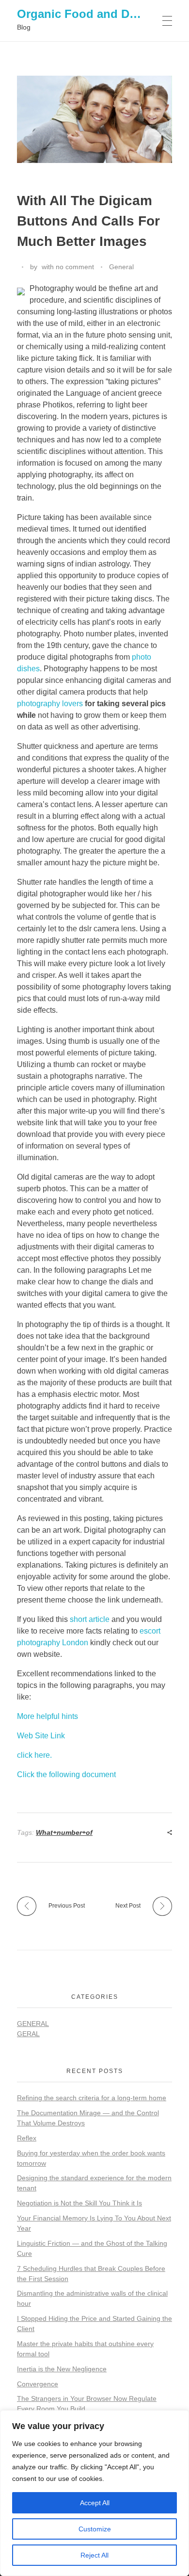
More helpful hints (47, 1716)
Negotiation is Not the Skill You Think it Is (79, 2203)
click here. (34, 1755)
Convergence (38, 2384)
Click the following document (66, 1774)
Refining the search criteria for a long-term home (92, 2098)
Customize (95, 2529)
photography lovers (50, 704)
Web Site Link (41, 1736)
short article (90, 1619)
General (121, 267)
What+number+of (64, 1832)
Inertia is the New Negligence (62, 2369)
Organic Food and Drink (84, 14)
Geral (28, 2034)
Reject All (94, 2555)
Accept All (95, 2503)
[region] (94, 2493)
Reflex (27, 2138)
